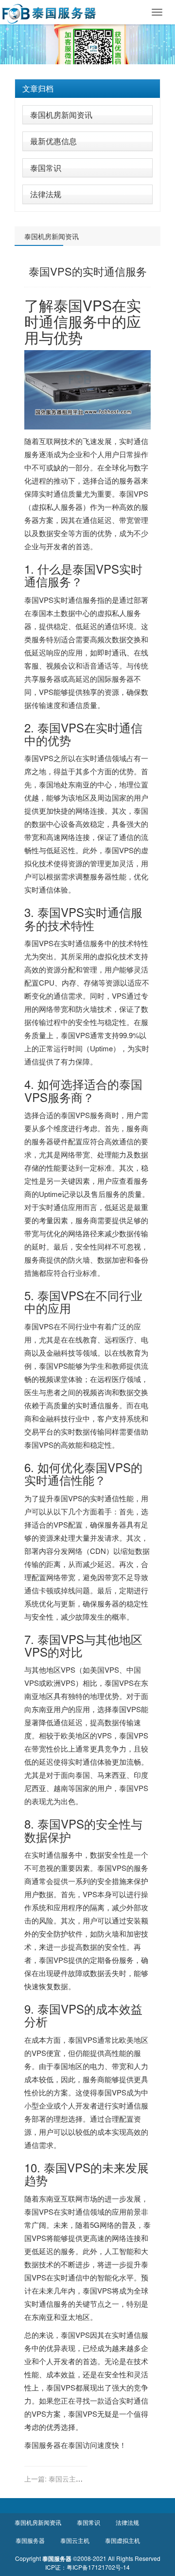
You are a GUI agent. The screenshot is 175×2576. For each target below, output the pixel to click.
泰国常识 (46, 168)
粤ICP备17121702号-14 (98, 2567)
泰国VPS (39, 600)
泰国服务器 (43, 2445)
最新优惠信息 (53, 141)
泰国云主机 (75, 2540)
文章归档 (38, 88)
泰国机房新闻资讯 (61, 115)
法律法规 (46, 194)
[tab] (87, 89)
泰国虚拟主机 (122, 2540)
